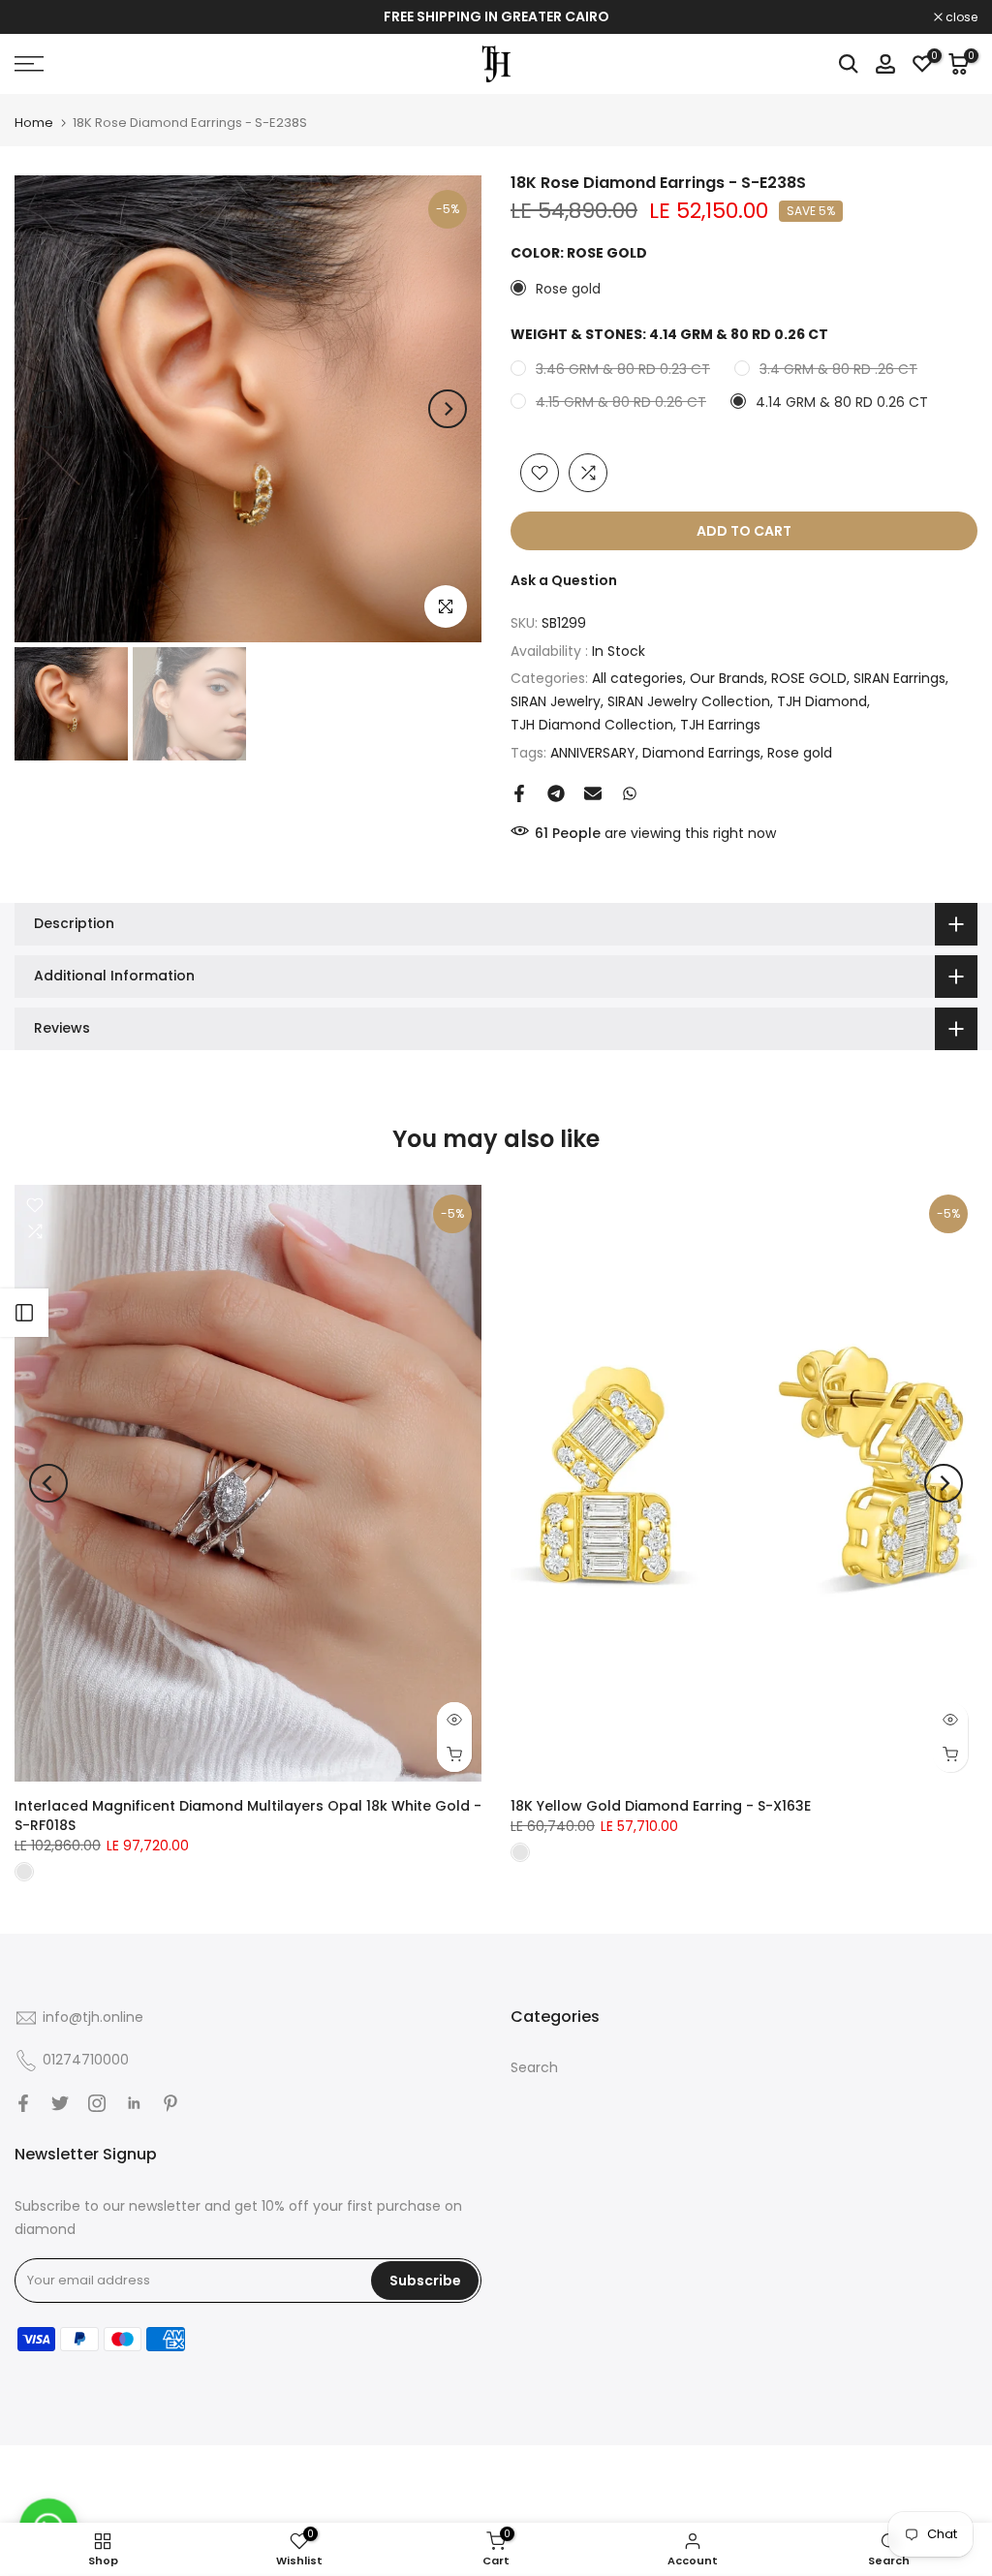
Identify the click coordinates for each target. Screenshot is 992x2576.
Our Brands (727, 678)
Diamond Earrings (701, 753)
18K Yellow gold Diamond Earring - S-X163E (661, 1806)
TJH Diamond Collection (592, 725)
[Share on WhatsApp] (630, 793)
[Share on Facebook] (519, 793)
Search (534, 2067)
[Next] (448, 409)
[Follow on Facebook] (23, 2103)
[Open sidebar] (24, 1313)
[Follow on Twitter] (60, 2103)
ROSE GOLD (809, 678)
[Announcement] (496, 17)
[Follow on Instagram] (97, 2103)
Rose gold (800, 753)
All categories (637, 678)
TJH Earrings (720, 725)
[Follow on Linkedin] (134, 2103)
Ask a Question (564, 580)
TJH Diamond (822, 701)
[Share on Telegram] (556, 793)
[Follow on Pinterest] (170, 2103)
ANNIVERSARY (593, 753)
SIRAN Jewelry (556, 701)
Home (34, 123)
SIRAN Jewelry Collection (689, 701)
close (41, 17)
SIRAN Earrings (899, 678)
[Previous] (48, 409)
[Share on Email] (593, 793)
